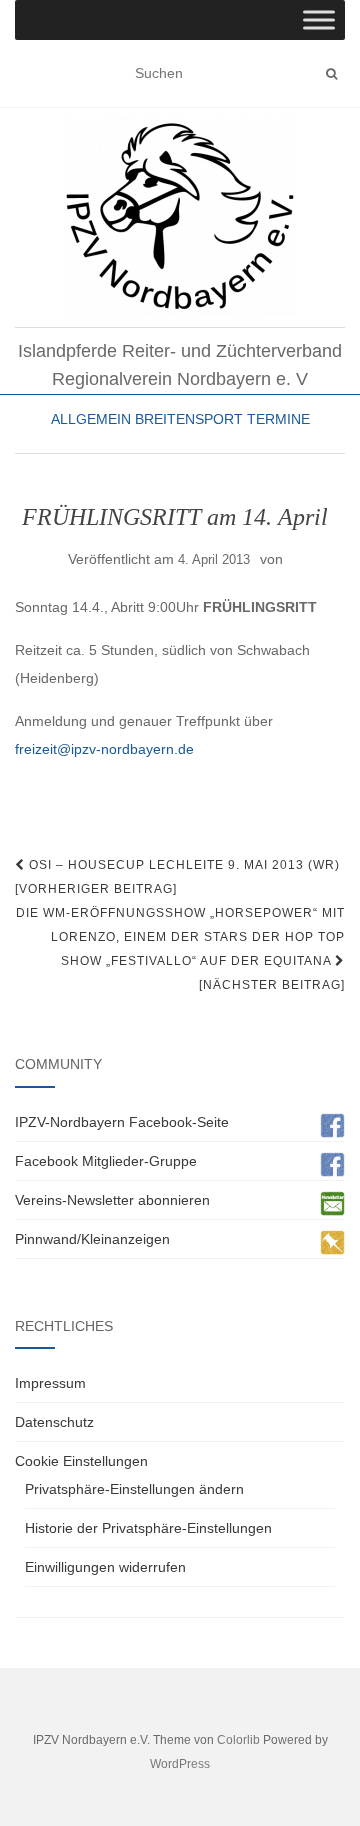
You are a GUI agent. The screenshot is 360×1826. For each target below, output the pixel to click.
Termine (278, 419)
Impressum (50, 1383)
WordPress (180, 1764)
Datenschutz (54, 1422)
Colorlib (238, 1740)
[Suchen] (331, 74)
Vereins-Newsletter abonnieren (112, 1200)
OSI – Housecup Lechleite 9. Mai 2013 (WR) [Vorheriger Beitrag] (177, 877)
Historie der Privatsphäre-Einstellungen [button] (148, 1528)
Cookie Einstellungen (81, 1461)
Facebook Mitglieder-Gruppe (106, 1161)
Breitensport (189, 419)
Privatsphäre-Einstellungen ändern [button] (134, 1489)
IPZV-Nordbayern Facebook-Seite (122, 1122)
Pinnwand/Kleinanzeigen (92, 1239)
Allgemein (91, 419)
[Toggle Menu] (319, 19)
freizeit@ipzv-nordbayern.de (104, 749)
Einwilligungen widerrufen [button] (105, 1567)
